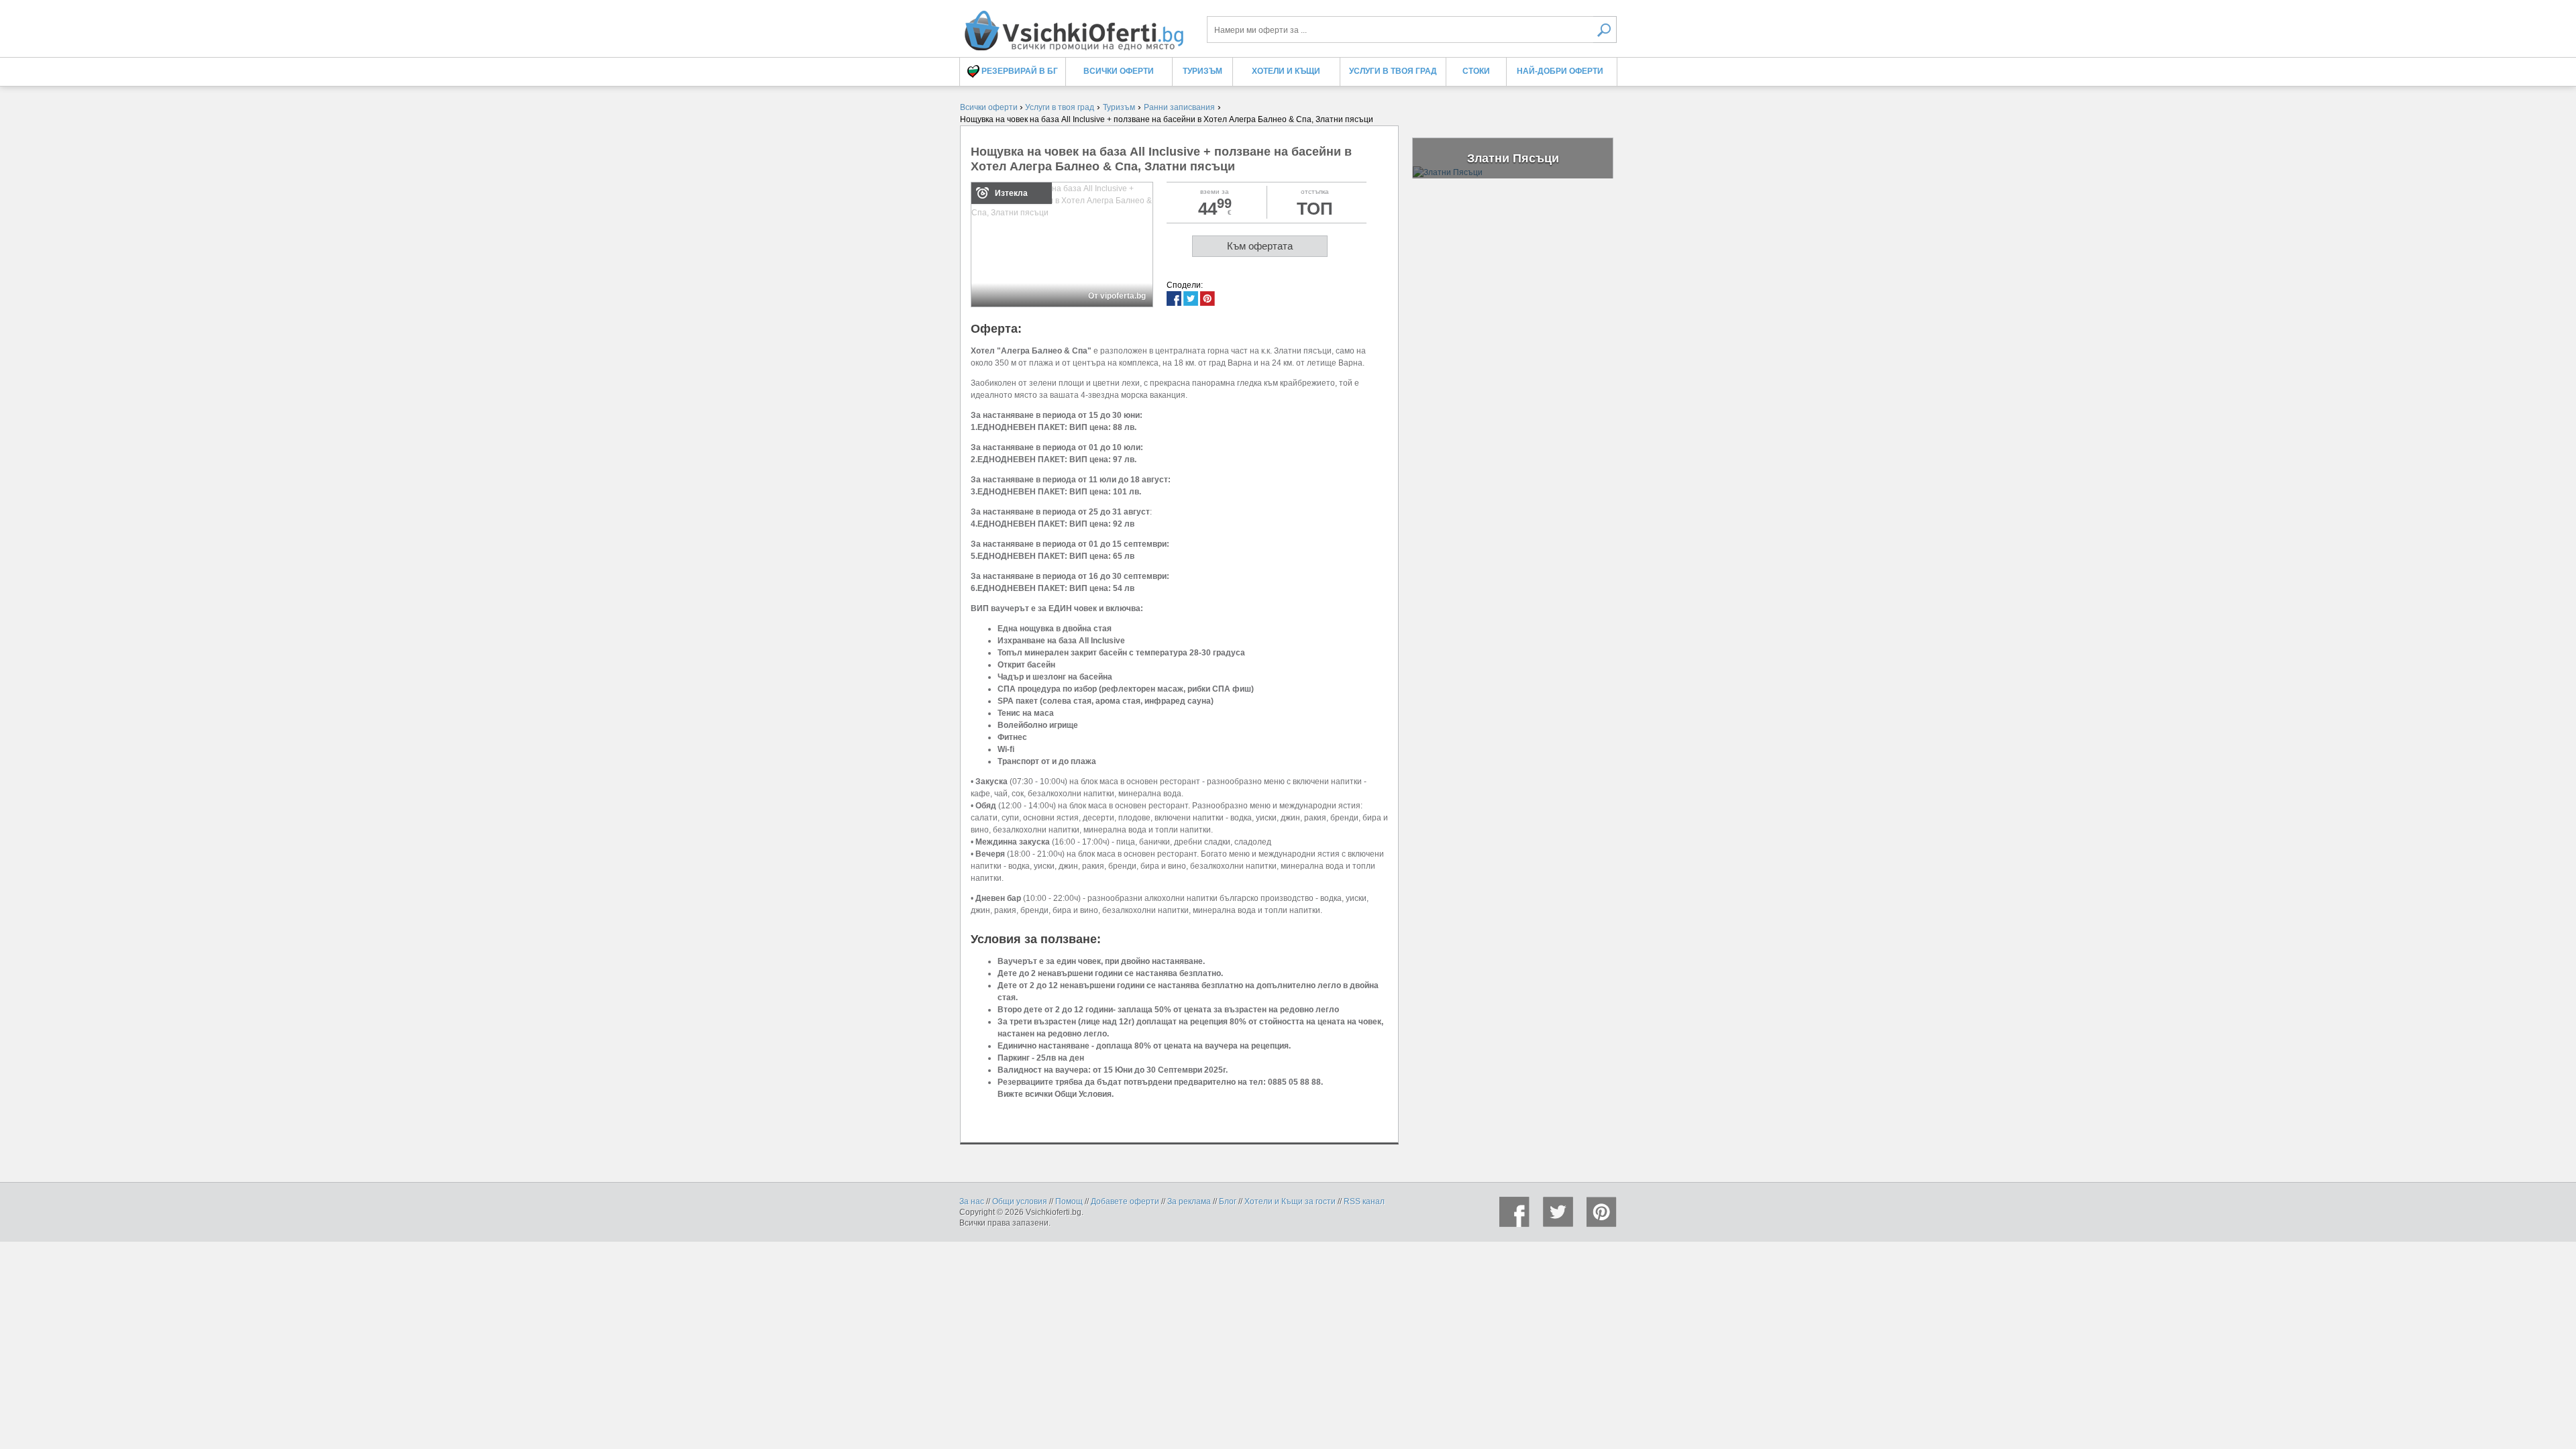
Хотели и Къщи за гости (1290, 1201)
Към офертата (1260, 246)
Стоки (1476, 71)
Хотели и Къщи (1286, 71)
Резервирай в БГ (1019, 71)
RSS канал (1364, 1201)
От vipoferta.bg (1117, 296)
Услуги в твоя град (1393, 71)
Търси (1605, 30)
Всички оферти (1119, 71)
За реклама (1189, 1201)
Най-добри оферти (1560, 71)
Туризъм (1202, 71)
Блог (1228, 1201)
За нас (972, 1201)
